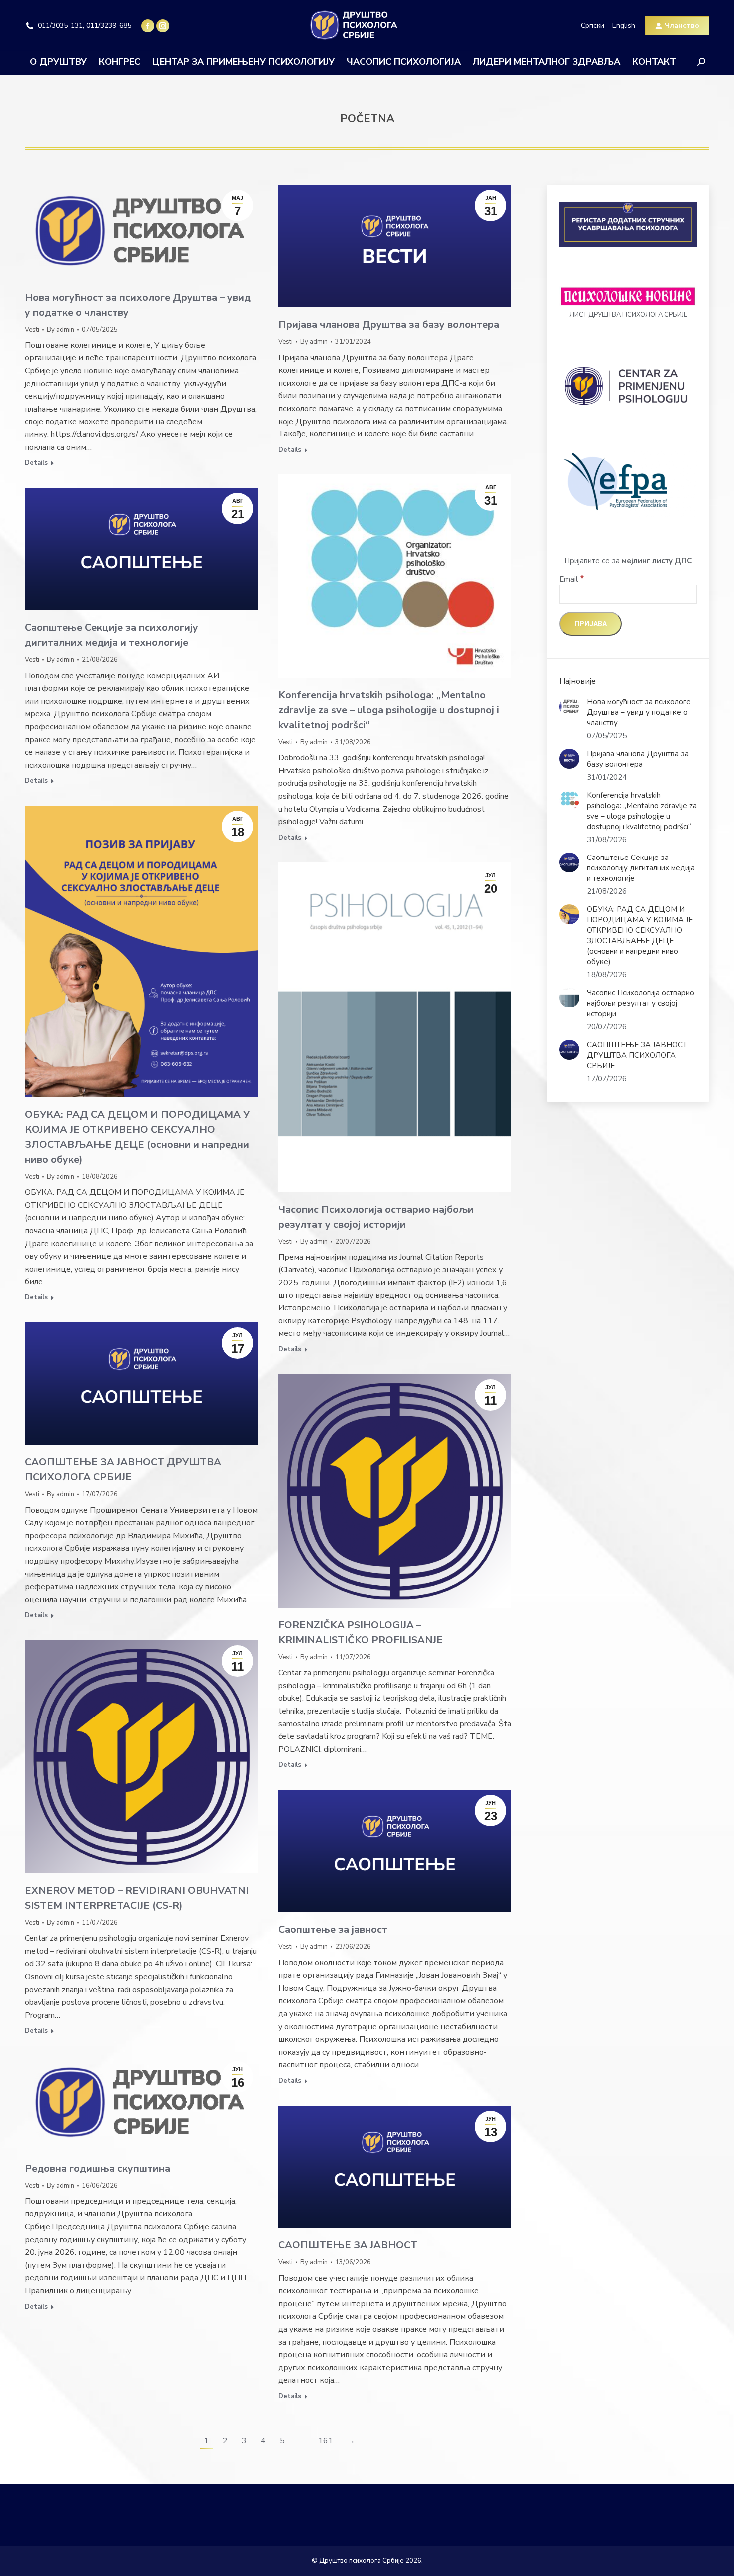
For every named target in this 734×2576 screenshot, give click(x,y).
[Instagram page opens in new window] (163, 26)
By (61, 330)
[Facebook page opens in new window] (148, 26)
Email (572, 579)
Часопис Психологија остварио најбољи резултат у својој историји (640, 1003)
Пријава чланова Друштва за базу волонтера (389, 324)
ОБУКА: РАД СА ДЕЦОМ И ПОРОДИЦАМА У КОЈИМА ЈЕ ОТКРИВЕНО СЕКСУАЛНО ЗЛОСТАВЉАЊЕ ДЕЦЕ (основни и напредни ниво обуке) (640, 936)
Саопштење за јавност (333, 1930)
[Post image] (569, 707)
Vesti (32, 330)
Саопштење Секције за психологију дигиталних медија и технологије (641, 868)
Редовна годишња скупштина (98, 2169)
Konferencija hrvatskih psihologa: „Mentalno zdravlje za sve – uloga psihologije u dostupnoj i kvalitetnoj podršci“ (389, 710)
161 (326, 2441)
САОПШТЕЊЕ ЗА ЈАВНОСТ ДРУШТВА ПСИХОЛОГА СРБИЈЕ (637, 1055)
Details (36, 463)
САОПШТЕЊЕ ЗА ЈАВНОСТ (348, 2245)
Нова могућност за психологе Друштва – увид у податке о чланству (639, 712)
